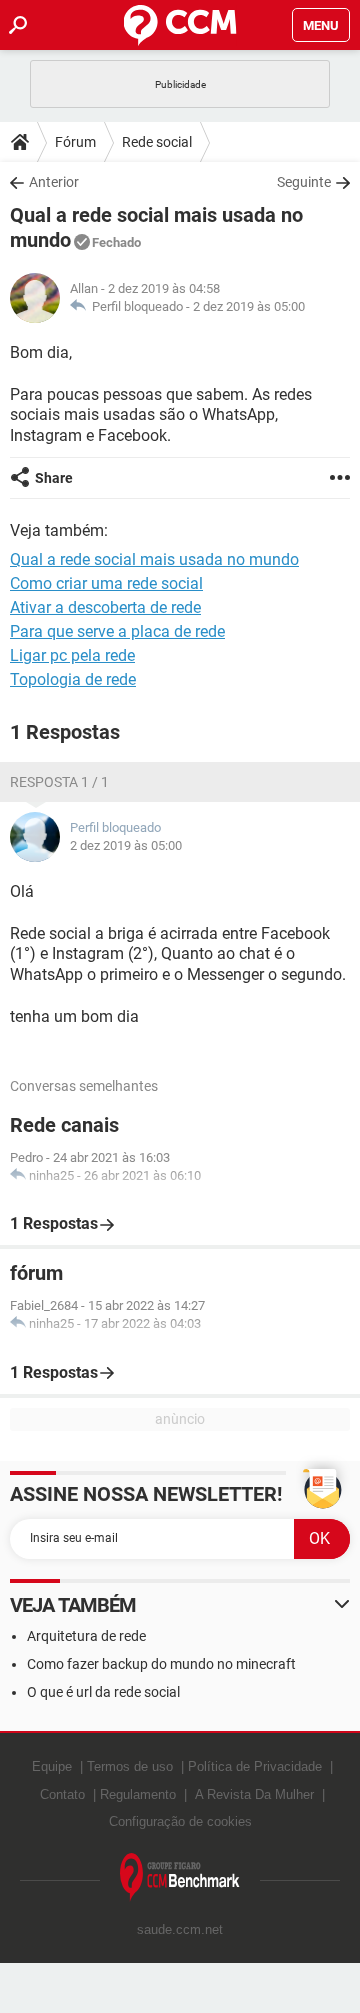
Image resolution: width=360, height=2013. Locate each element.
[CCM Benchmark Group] (180, 1877)
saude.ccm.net (180, 1929)
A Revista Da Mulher (254, 1794)
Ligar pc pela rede (72, 655)
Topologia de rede (73, 679)
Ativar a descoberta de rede (105, 607)
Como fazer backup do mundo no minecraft (161, 1664)
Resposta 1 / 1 (59, 782)
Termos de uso (130, 1766)
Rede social (157, 142)
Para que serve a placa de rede (117, 631)
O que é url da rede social (103, 1692)
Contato (62, 1794)
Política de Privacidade (255, 1766)
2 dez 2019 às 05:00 (249, 306)
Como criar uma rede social (106, 583)
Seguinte (304, 182)
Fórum (75, 142)
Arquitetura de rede (86, 1636)
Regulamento (138, 1794)
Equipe (52, 1766)
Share (54, 478)
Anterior (54, 182)
